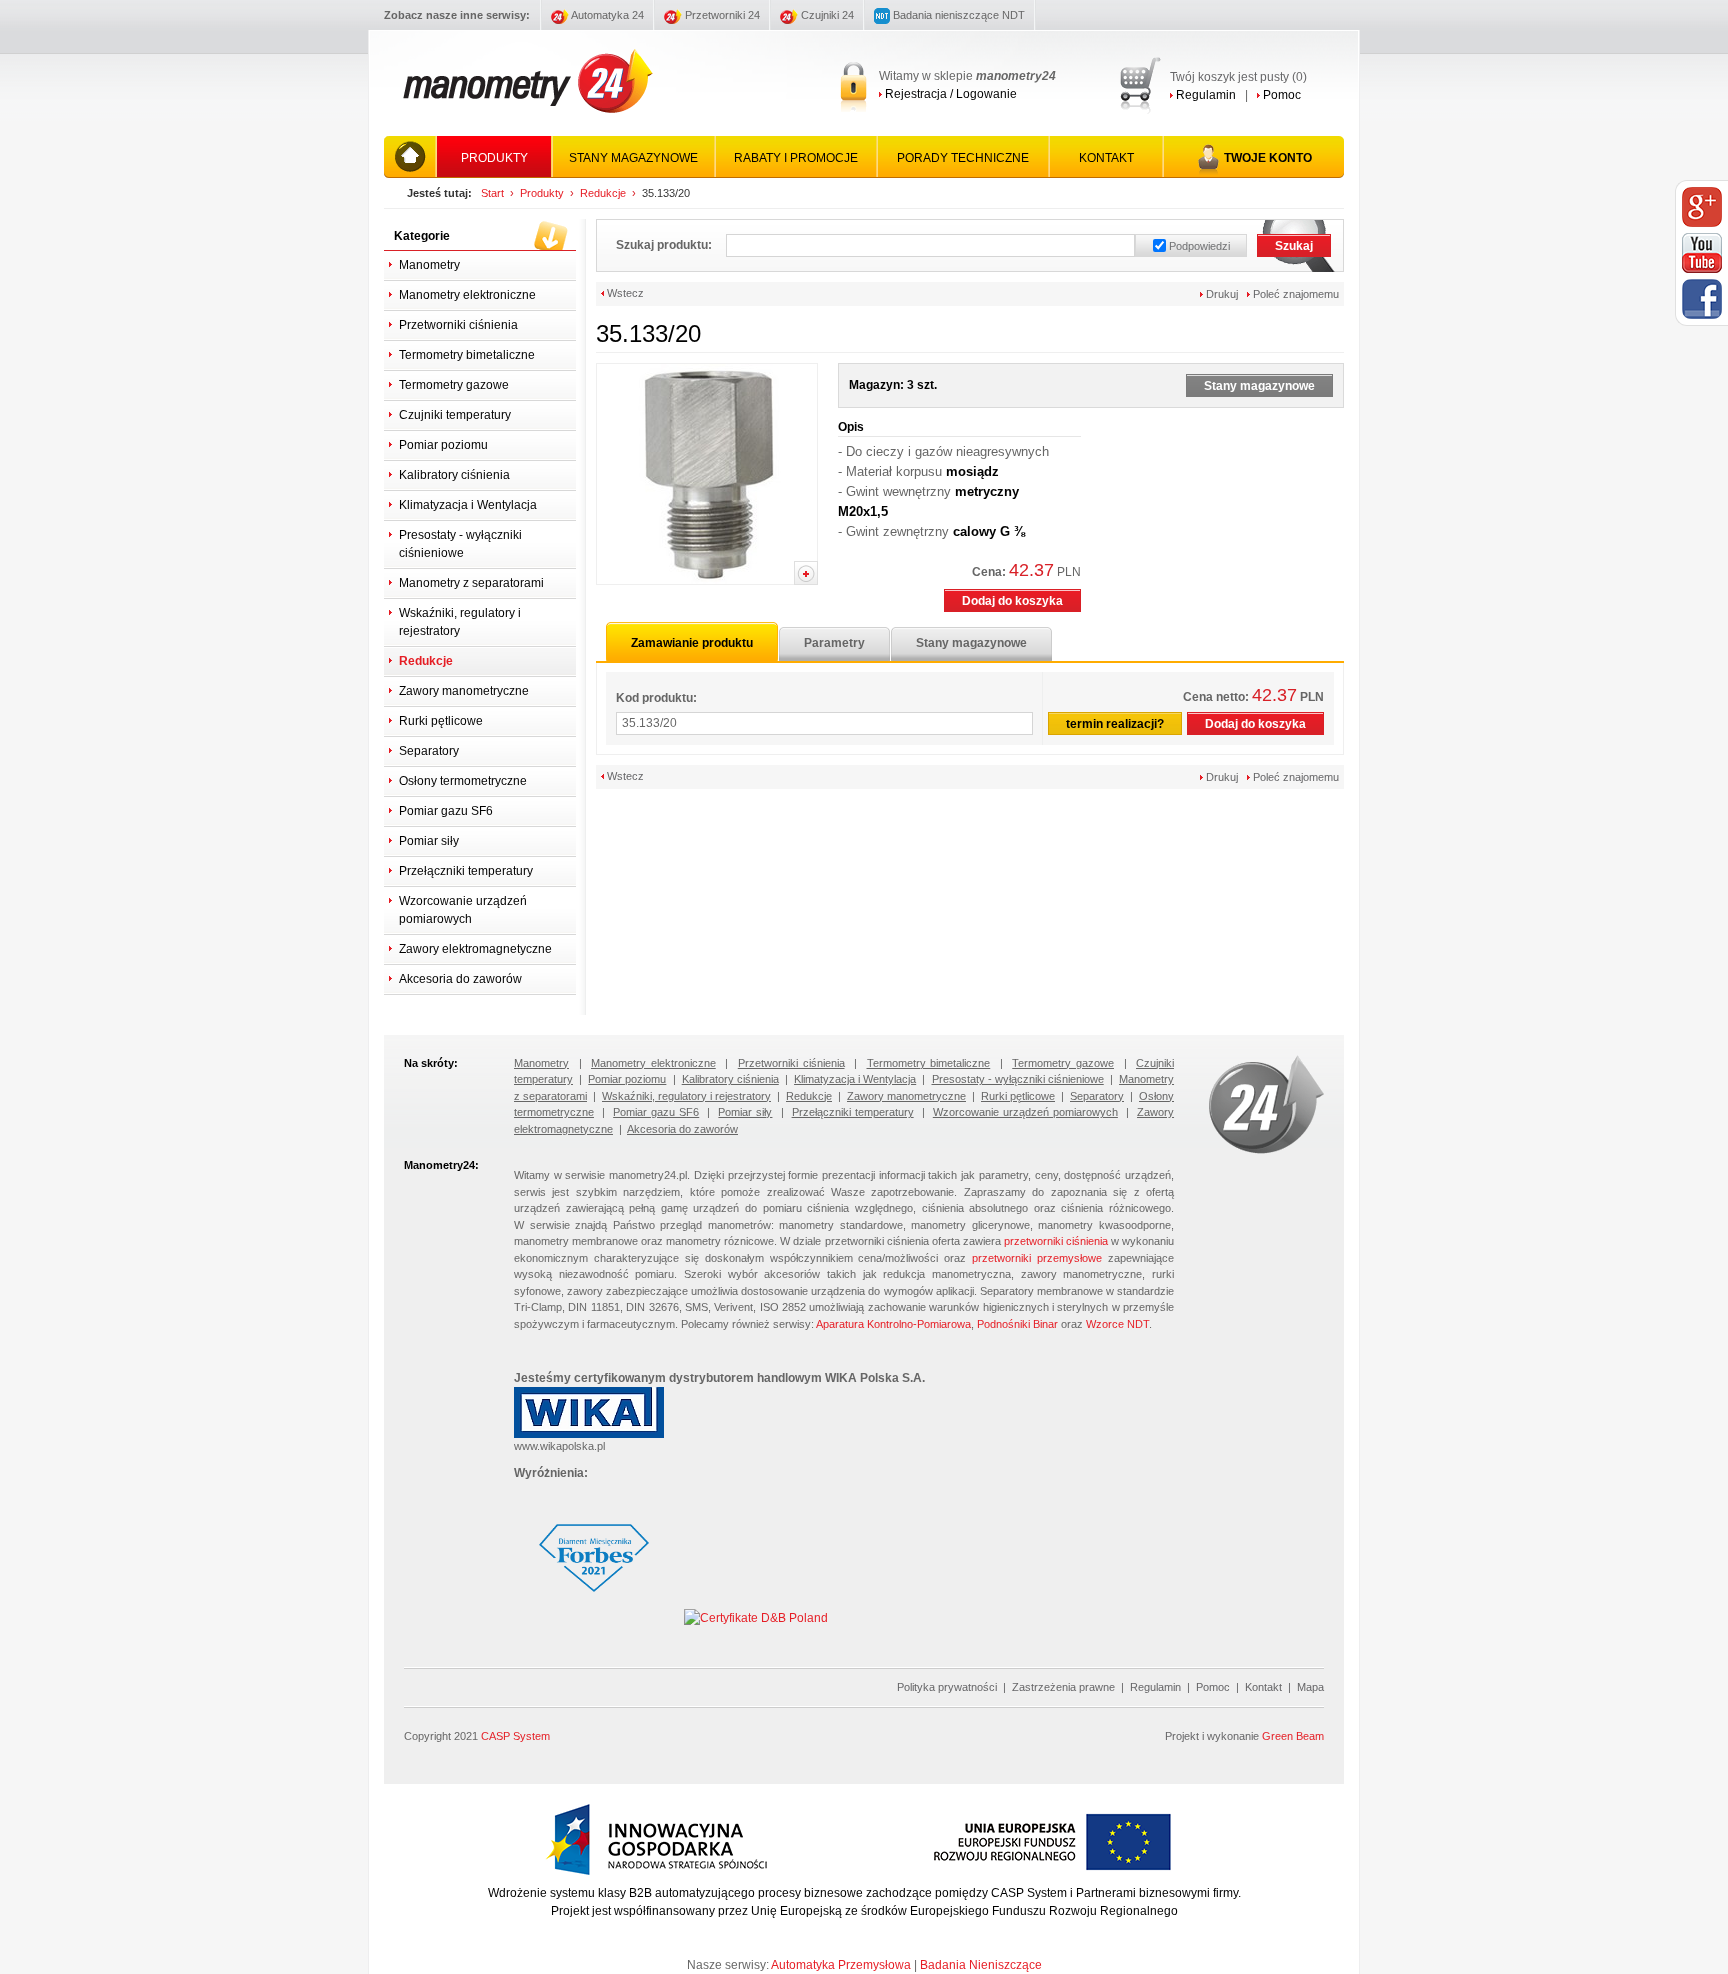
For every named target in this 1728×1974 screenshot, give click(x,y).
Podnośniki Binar (1017, 1324)
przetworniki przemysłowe (1037, 1258)
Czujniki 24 (826, 15)
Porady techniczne (963, 158)
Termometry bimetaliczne (467, 355)
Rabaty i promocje (796, 158)
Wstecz (624, 293)
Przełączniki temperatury (466, 871)
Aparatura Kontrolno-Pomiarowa (893, 1324)
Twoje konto (1268, 158)
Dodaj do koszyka (1012, 601)
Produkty (494, 158)
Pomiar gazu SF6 (446, 811)
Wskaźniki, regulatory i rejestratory (460, 622)
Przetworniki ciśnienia (458, 325)
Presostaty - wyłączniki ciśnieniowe (460, 544)
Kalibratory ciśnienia (454, 475)
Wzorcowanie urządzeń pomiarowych (463, 910)
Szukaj (1294, 246)
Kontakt (1106, 158)
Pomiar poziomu (443, 445)
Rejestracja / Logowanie (949, 94)
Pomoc (1280, 95)
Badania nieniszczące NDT (957, 15)
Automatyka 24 (606, 15)
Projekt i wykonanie (1244, 1736)
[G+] (1702, 207)
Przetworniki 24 (721, 15)
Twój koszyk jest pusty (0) (1238, 77)
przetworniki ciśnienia (1056, 1241)
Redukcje (603, 193)
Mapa (1310, 1687)
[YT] (1702, 253)
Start (492, 193)
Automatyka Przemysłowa (841, 1965)
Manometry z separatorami (471, 583)
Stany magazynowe (633, 158)
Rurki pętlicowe (441, 721)
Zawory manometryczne (464, 691)
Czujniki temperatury (455, 415)
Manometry (429, 265)
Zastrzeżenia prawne (1063, 1687)
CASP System (515, 1736)
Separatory (429, 751)
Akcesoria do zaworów (460, 979)
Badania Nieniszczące (981, 1965)
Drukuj (1220, 294)
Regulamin (1204, 95)
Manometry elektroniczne (467, 295)
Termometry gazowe (454, 385)
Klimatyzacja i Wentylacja (468, 505)
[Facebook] (1702, 299)
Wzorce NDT (1117, 1324)
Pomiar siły (429, 841)
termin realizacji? (1115, 724)
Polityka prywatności (947, 1687)
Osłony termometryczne (463, 781)
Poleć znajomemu (1294, 294)
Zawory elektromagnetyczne (475, 949)
